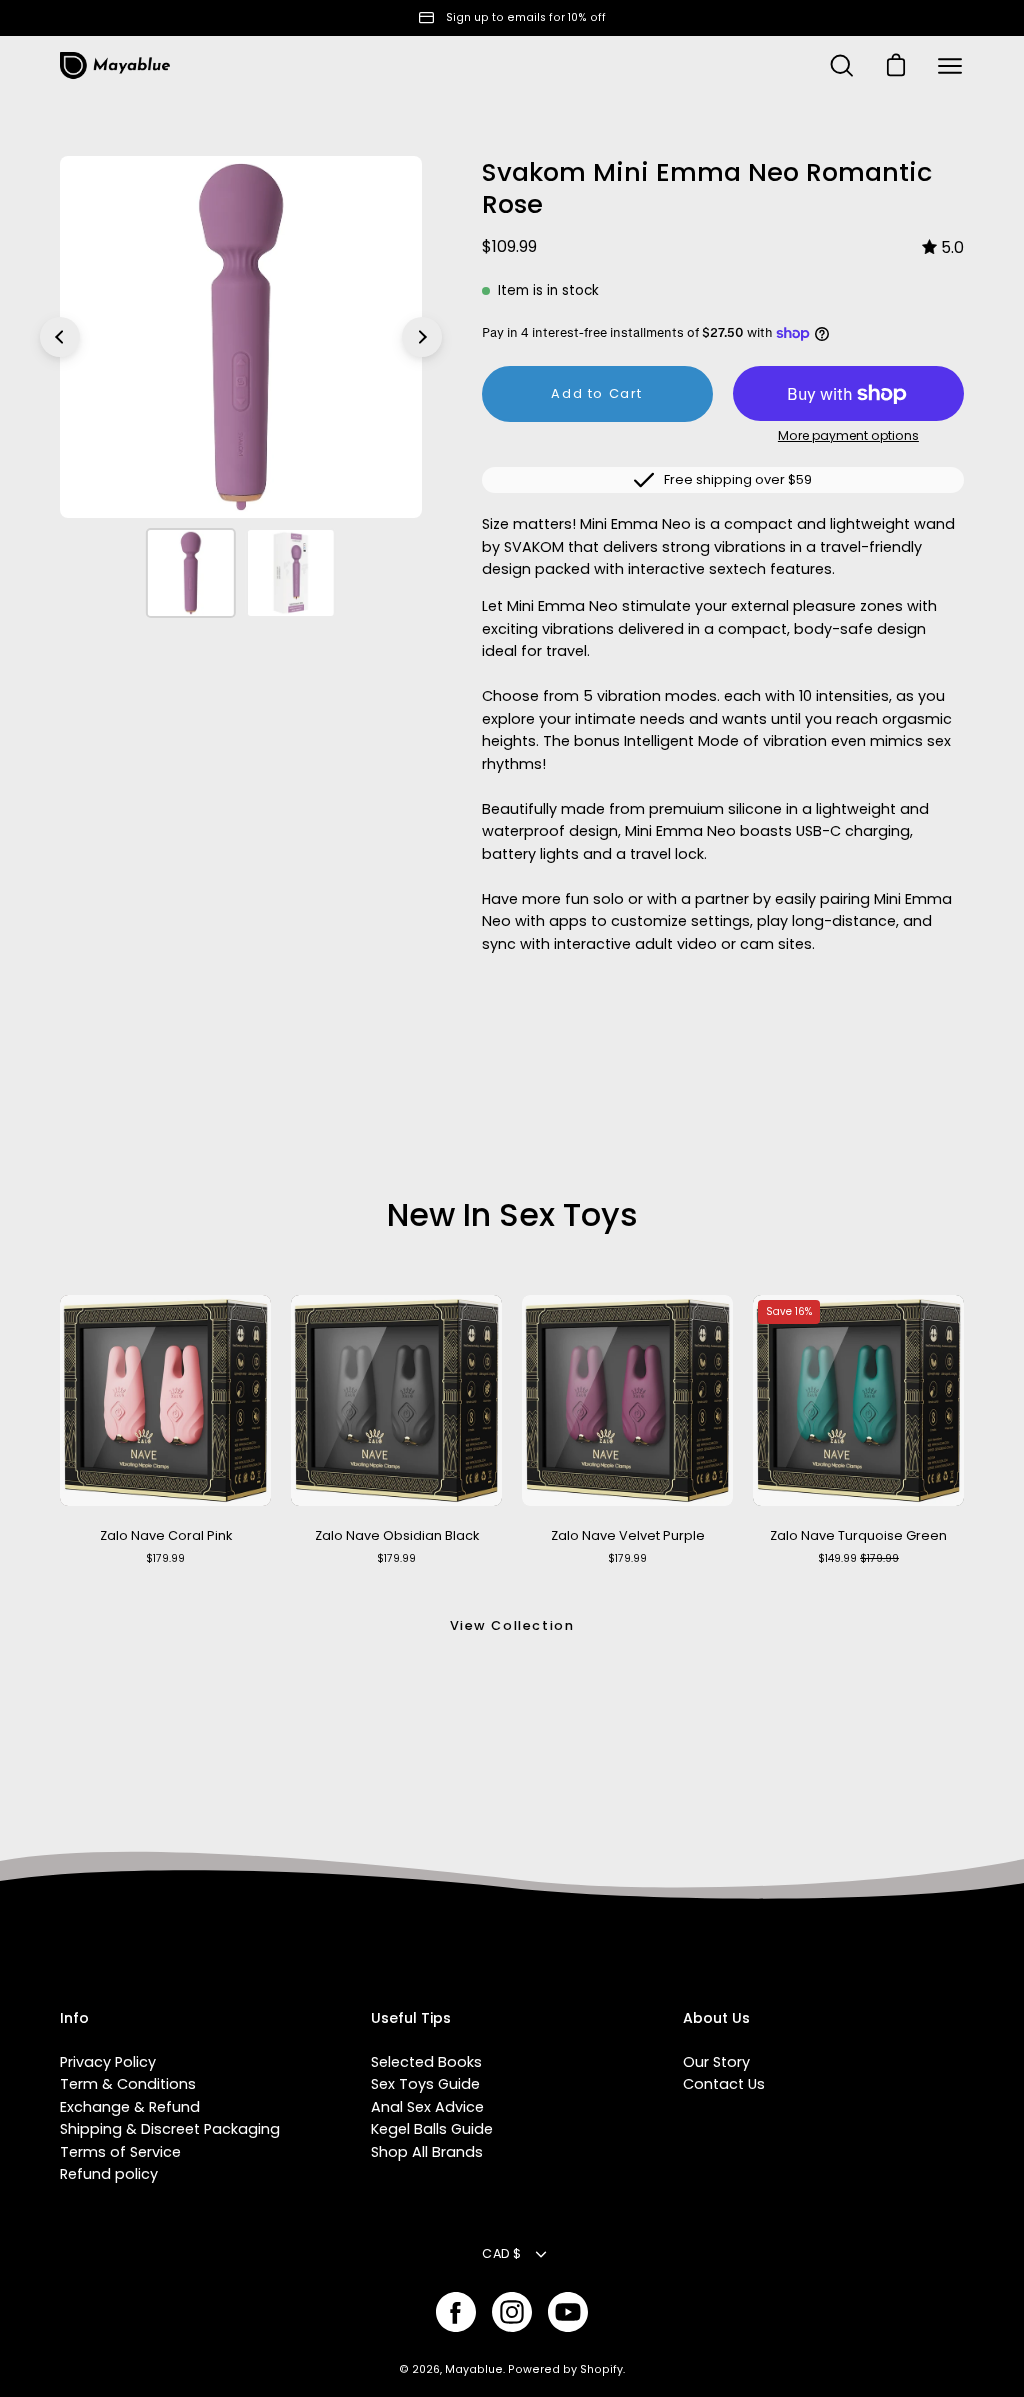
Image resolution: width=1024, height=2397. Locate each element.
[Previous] (60, 337)
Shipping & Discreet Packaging (170, 2129)
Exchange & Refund (130, 2107)
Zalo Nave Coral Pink (166, 1535)
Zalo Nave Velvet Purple (628, 1535)
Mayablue (474, 2369)
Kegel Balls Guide (432, 2129)
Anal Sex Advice (427, 2107)
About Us (716, 2019)
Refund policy (109, 2174)
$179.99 (165, 1558)
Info (74, 2019)
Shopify (601, 2369)
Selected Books (426, 2062)
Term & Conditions (128, 2084)
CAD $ (501, 2253)
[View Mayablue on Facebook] (456, 2312)
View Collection (512, 1625)
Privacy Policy (108, 2062)
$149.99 (858, 1558)
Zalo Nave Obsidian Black (397, 1535)
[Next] (422, 337)
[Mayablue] (115, 66)
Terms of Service (120, 2152)
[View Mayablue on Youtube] (568, 2312)
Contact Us (724, 2084)
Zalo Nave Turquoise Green (858, 1535)
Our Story (716, 2062)
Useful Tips (411, 2019)
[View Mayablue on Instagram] (512, 2312)
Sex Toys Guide (425, 2084)
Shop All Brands (427, 2152)
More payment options (848, 435)
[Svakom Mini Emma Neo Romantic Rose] (191, 573)
